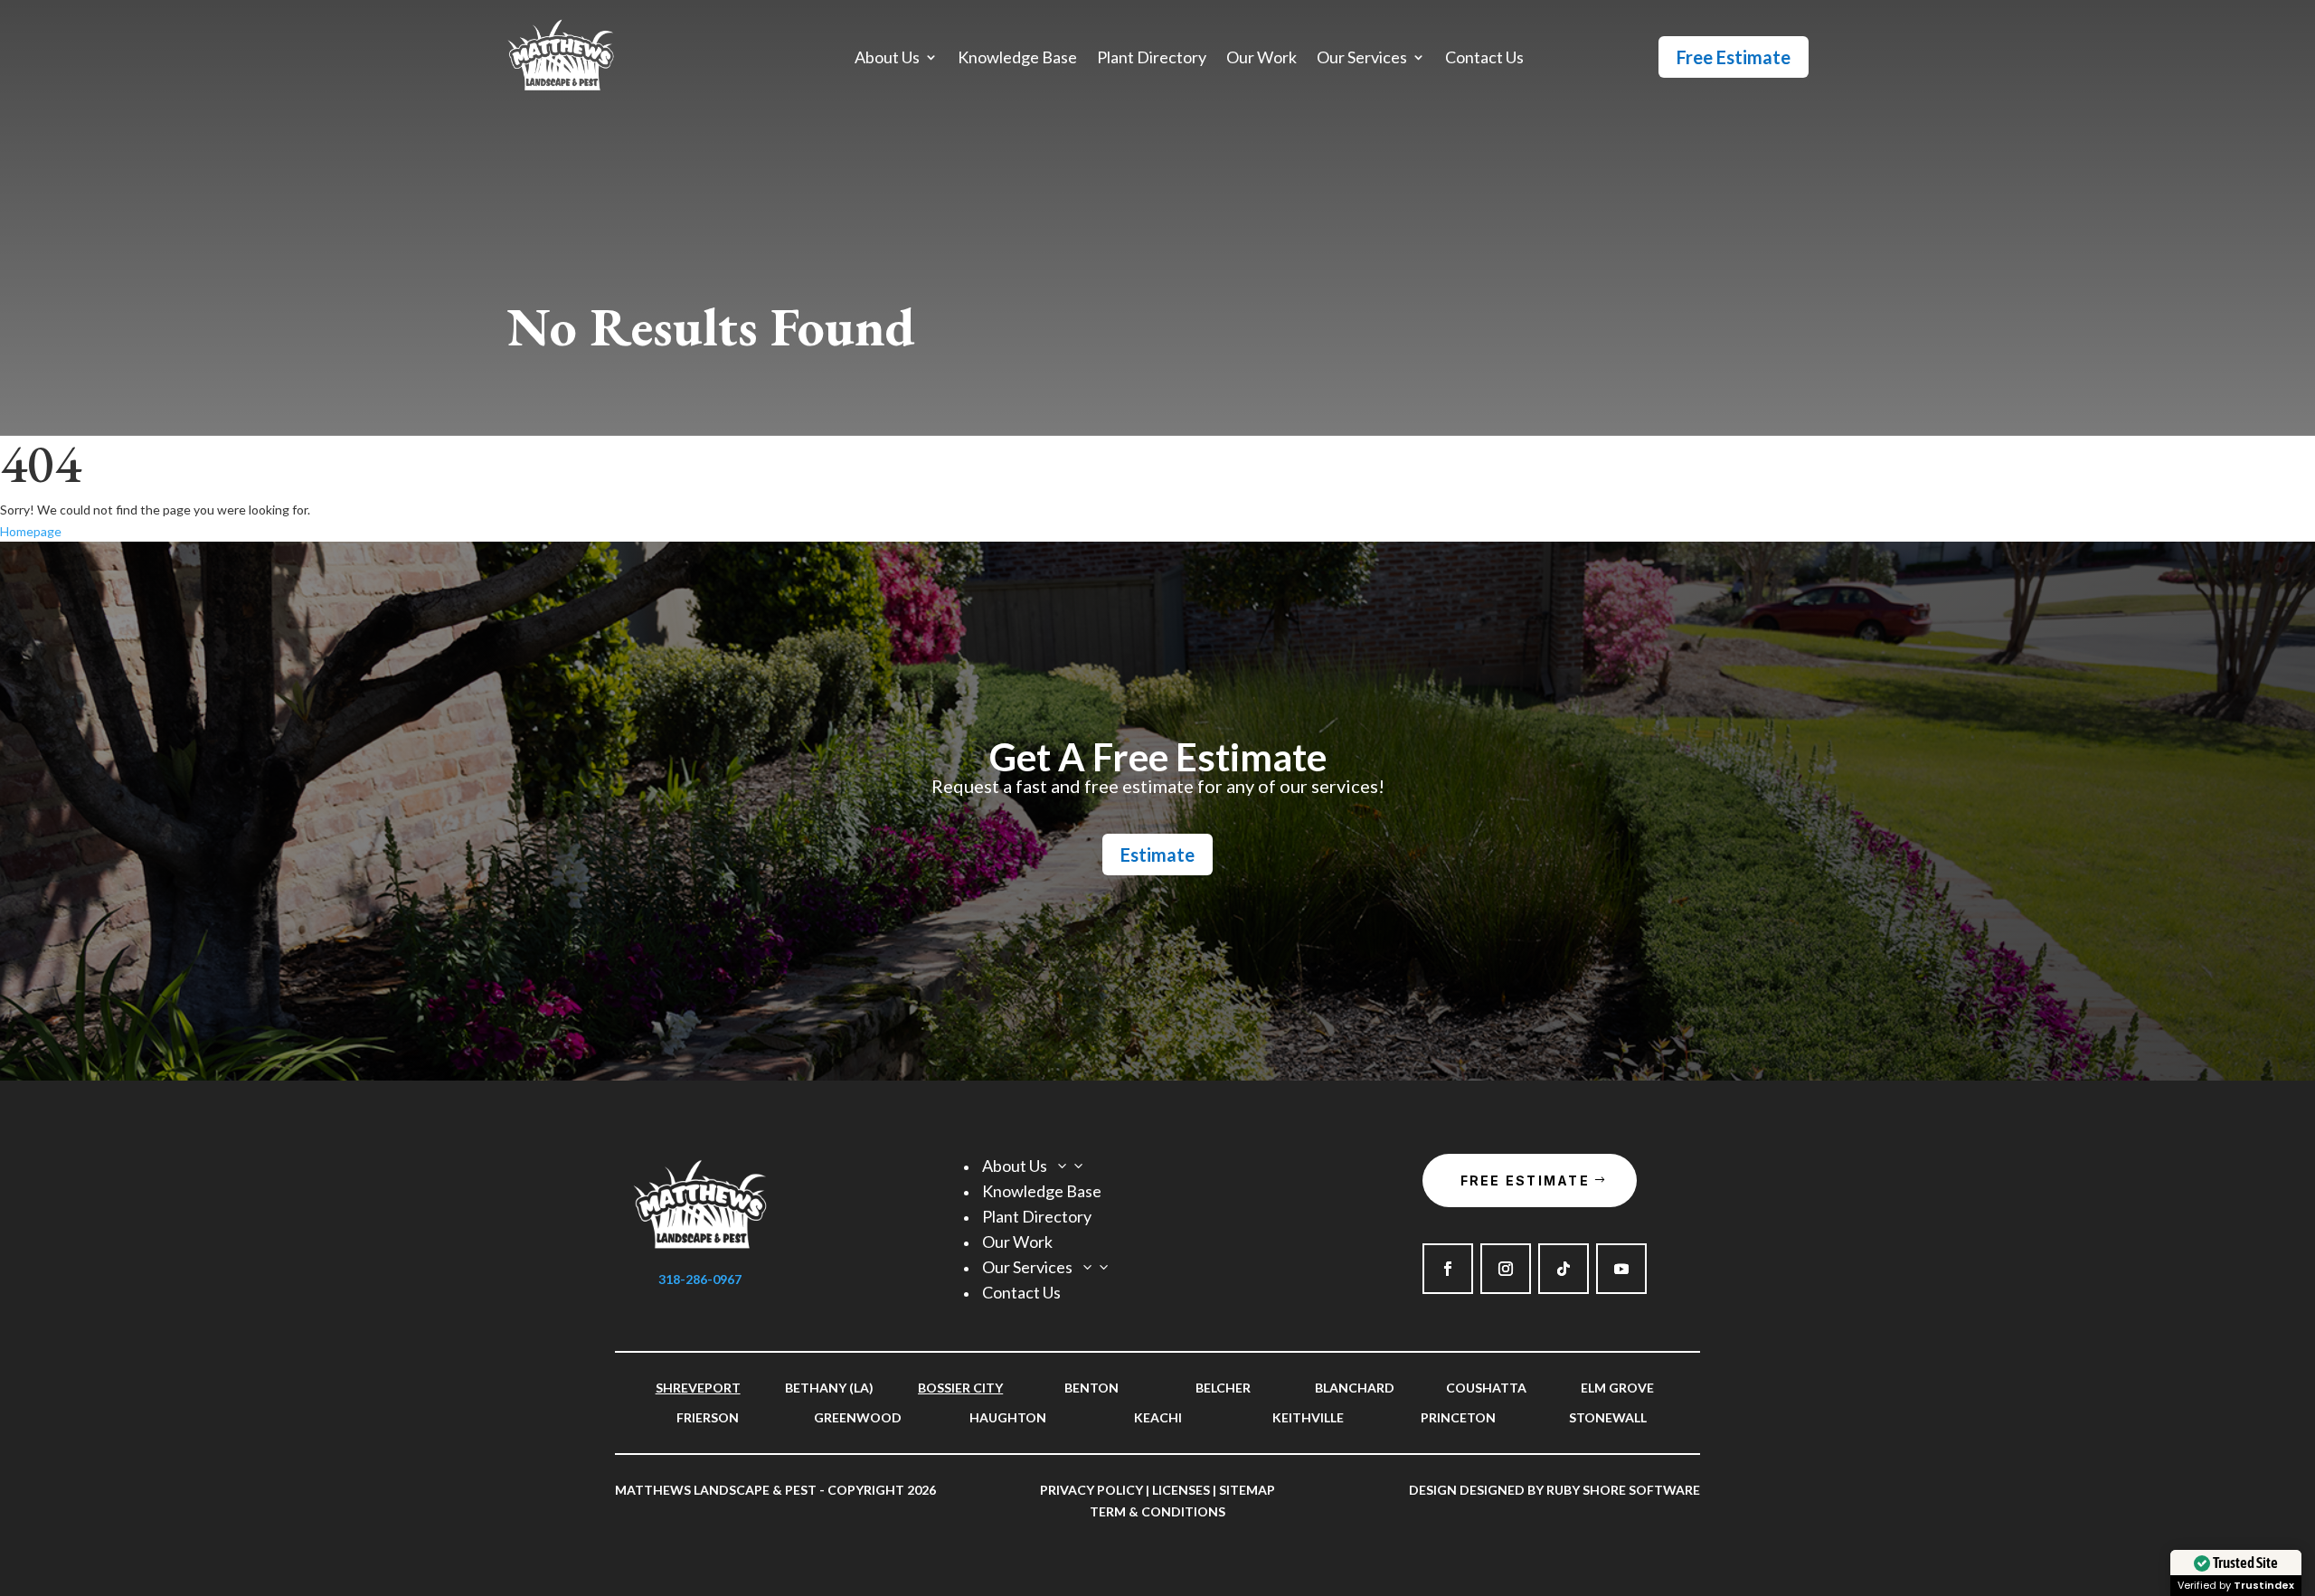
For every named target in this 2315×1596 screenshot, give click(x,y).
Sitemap (1247, 1490)
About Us (887, 59)
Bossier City (960, 1388)
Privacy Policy (1091, 1490)
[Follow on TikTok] (1564, 1269)
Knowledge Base (1017, 59)
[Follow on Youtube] (1621, 1269)
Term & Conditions (1157, 1511)
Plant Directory (1152, 59)
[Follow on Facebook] (1448, 1269)
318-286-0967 (700, 1279)
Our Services (1362, 59)
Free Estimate (1734, 57)
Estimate (1157, 855)
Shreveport (698, 1388)
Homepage (31, 531)
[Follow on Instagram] (1506, 1269)
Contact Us (1484, 59)
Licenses (1181, 1490)
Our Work (1261, 59)
